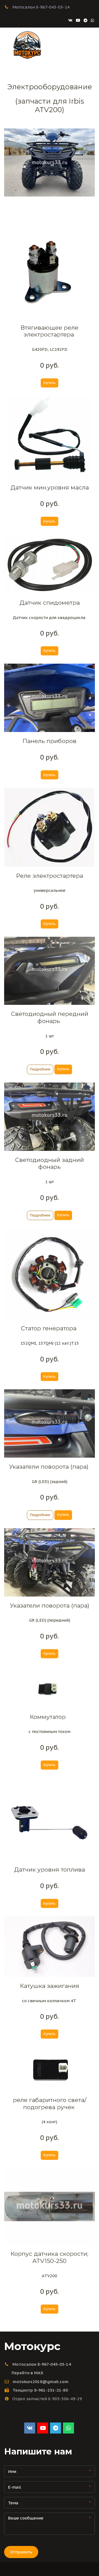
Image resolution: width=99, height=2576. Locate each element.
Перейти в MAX (27, 2373)
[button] (50, 383)
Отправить (21, 2552)
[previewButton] (40, 1069)
